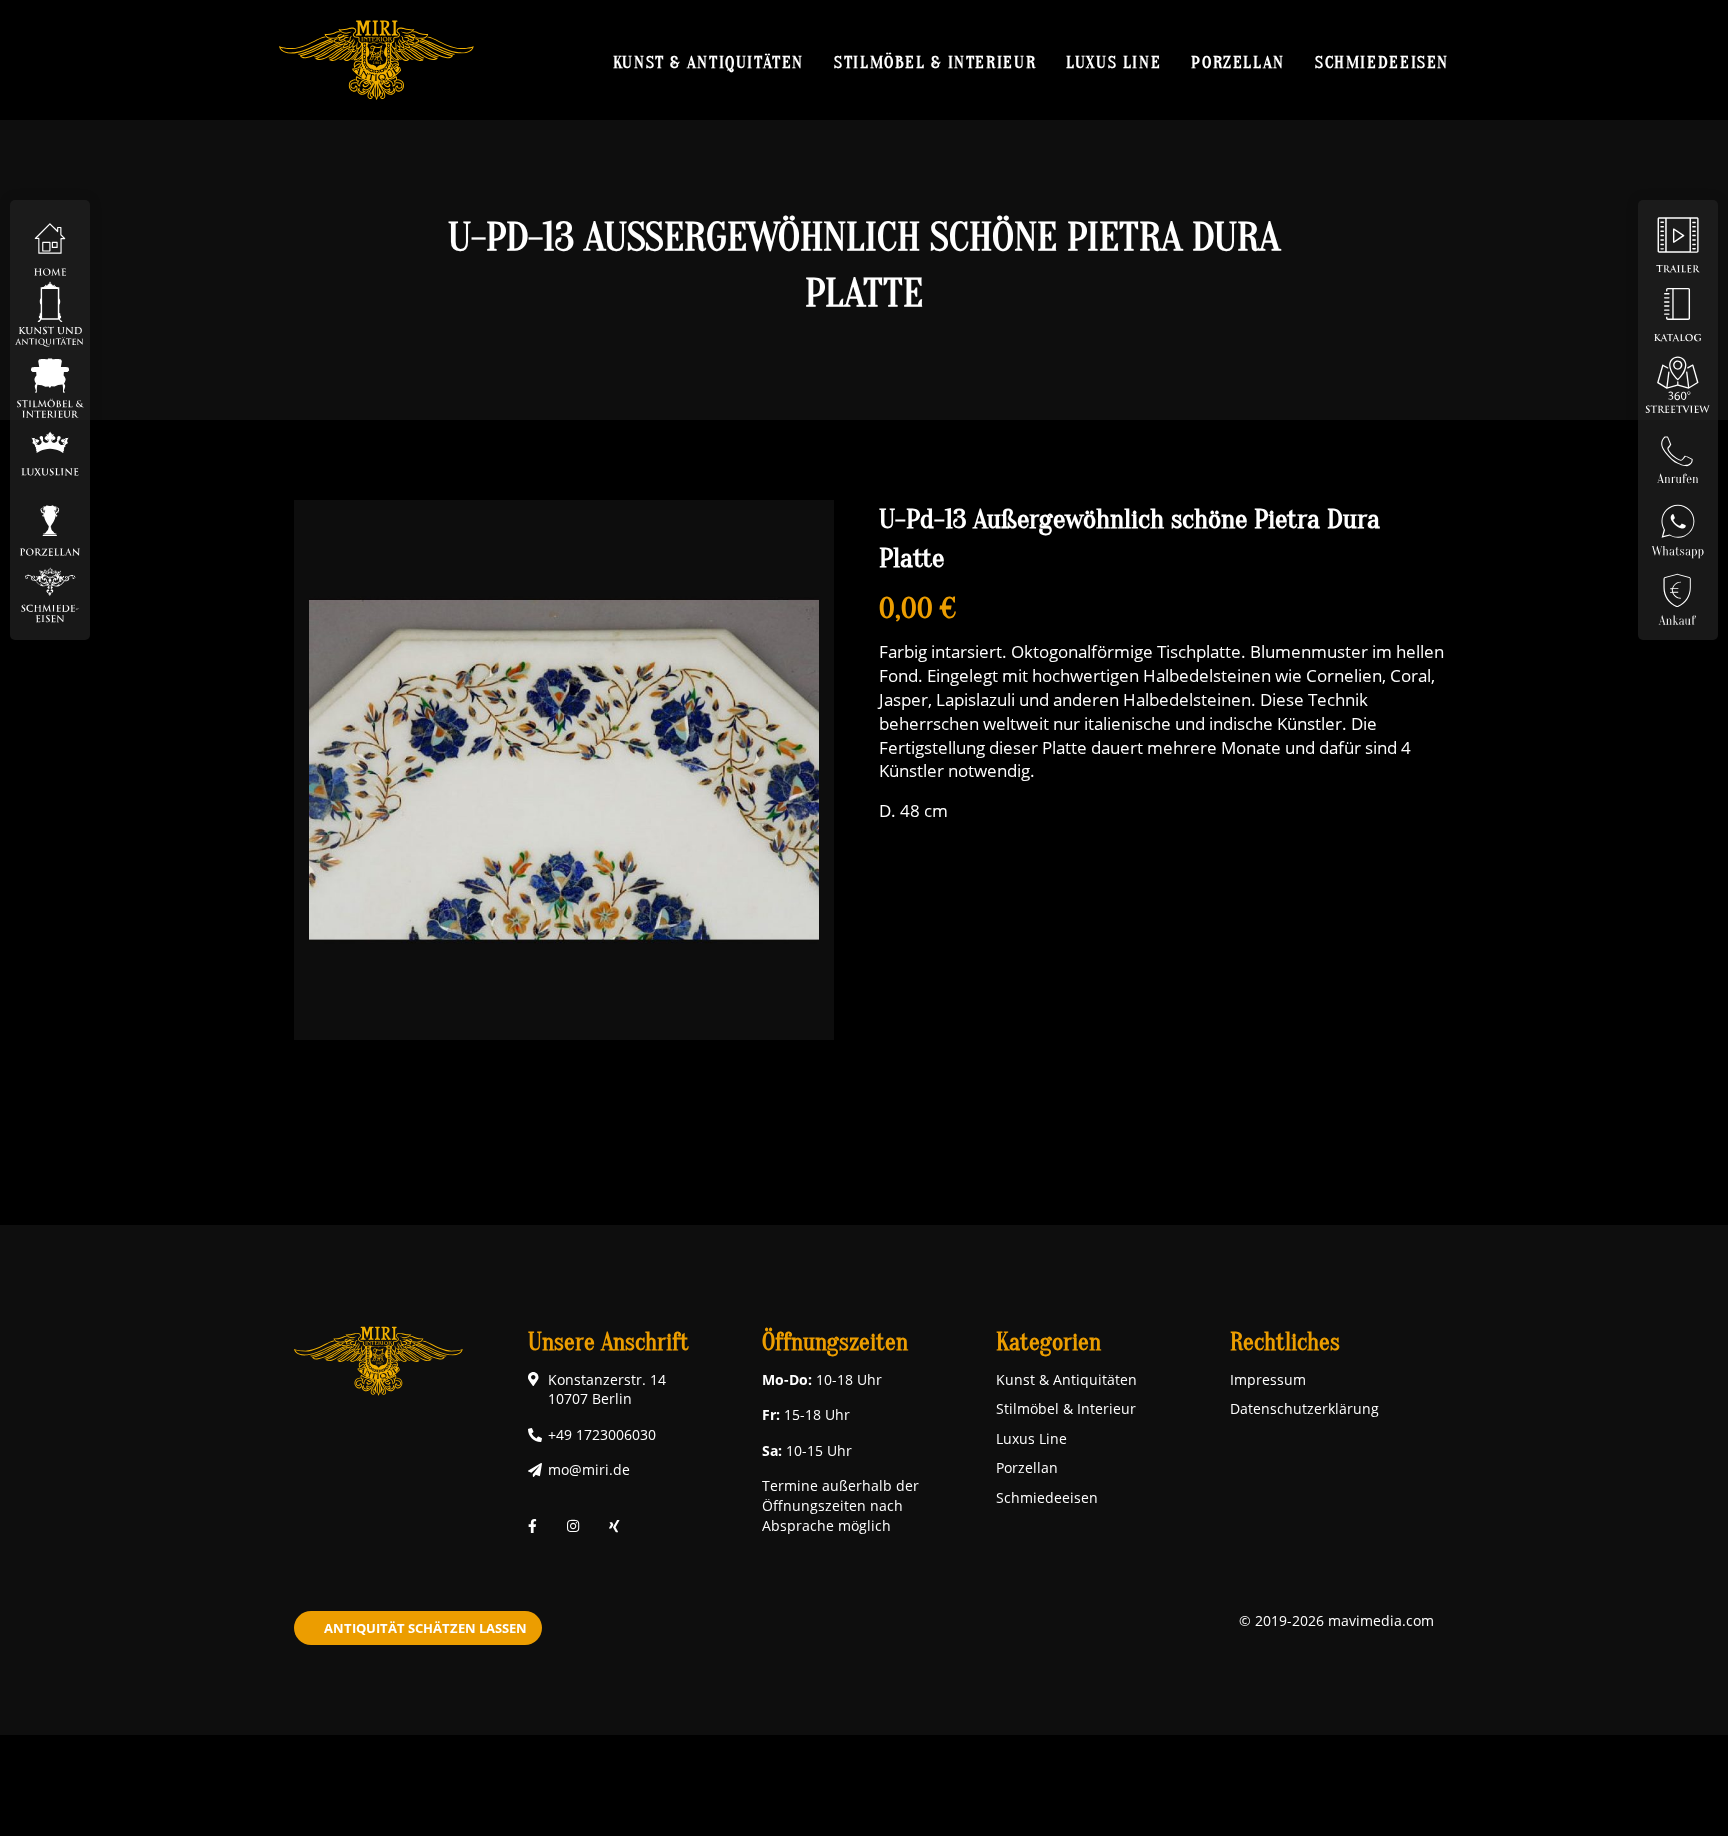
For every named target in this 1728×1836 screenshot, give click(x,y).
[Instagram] (573, 1525)
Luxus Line (1113, 62)
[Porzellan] (50, 523)
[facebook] (532, 1525)
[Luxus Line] (50, 453)
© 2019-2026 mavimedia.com (1336, 1620)
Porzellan (1238, 62)
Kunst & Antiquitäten (708, 62)
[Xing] (614, 1525)
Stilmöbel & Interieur (935, 62)
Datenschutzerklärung (1304, 1408)
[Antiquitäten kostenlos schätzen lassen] (1678, 593)
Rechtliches (1285, 1342)
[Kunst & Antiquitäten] (50, 313)
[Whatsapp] (1678, 523)
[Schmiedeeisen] (50, 593)
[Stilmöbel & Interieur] (50, 383)
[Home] (50, 243)
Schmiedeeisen (1382, 62)
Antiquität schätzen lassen (425, 1628)
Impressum (1268, 1379)
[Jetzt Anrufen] (1678, 453)
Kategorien (1048, 1342)
